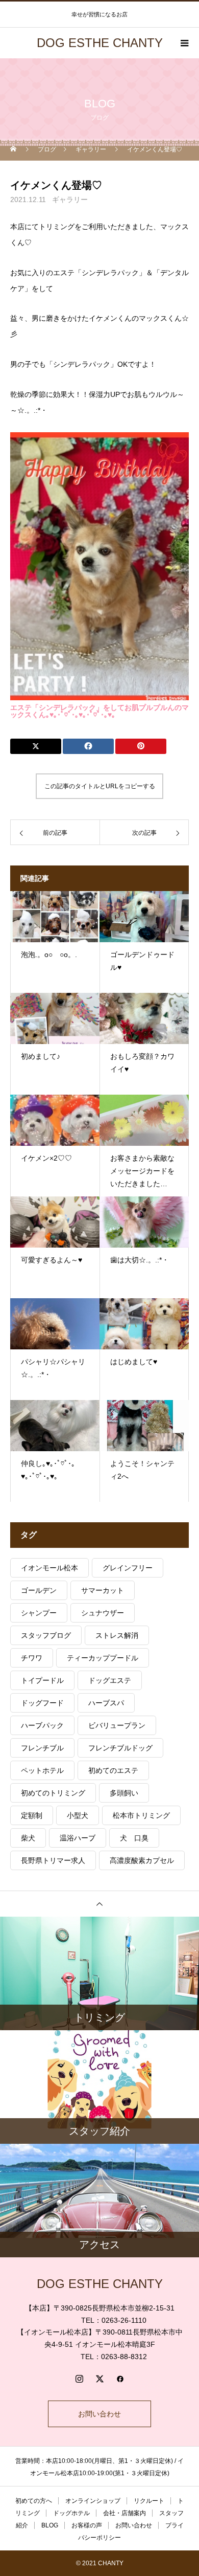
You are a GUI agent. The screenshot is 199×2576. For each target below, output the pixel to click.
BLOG (50, 2525)
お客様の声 (87, 2525)
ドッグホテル (71, 2513)
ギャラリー (70, 199)
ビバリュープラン (117, 1725)
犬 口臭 (134, 1838)
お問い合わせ (99, 2414)
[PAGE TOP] (99, 1904)
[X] (99, 2379)
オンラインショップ (93, 2501)
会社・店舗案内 (125, 2513)
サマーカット (103, 1590)
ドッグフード (42, 1703)
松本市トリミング (141, 1815)
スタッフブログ (46, 1635)
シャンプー (39, 1613)
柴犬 (28, 1838)
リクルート (149, 2501)
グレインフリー (128, 1568)
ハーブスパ (106, 1703)
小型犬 (78, 1815)
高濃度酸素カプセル (142, 1860)
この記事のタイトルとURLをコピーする (100, 786)
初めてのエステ (113, 1770)
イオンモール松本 (49, 1568)
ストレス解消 (117, 1635)
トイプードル (42, 1680)
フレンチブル (42, 1748)
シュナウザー (103, 1613)
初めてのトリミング (53, 1793)
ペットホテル (42, 1770)
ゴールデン (39, 1590)
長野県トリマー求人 (53, 1860)
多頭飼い (124, 1793)
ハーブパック (42, 1725)
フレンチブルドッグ (120, 1748)
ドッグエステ (110, 1680)
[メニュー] (184, 43)
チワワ (32, 1658)
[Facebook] (120, 2379)
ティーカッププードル (103, 1658)
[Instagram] (79, 2379)
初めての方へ (34, 2501)
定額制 (32, 1815)
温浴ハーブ (78, 1838)
